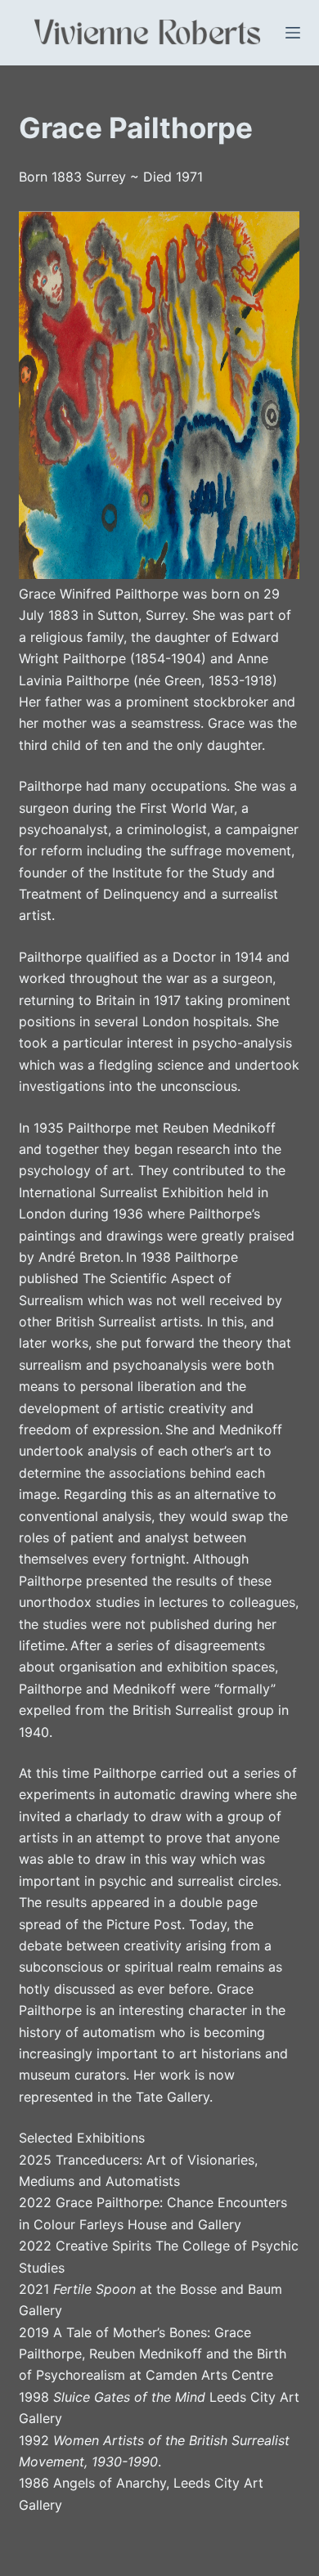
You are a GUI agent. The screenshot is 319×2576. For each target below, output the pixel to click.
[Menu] (293, 33)
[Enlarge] (278, 232)
